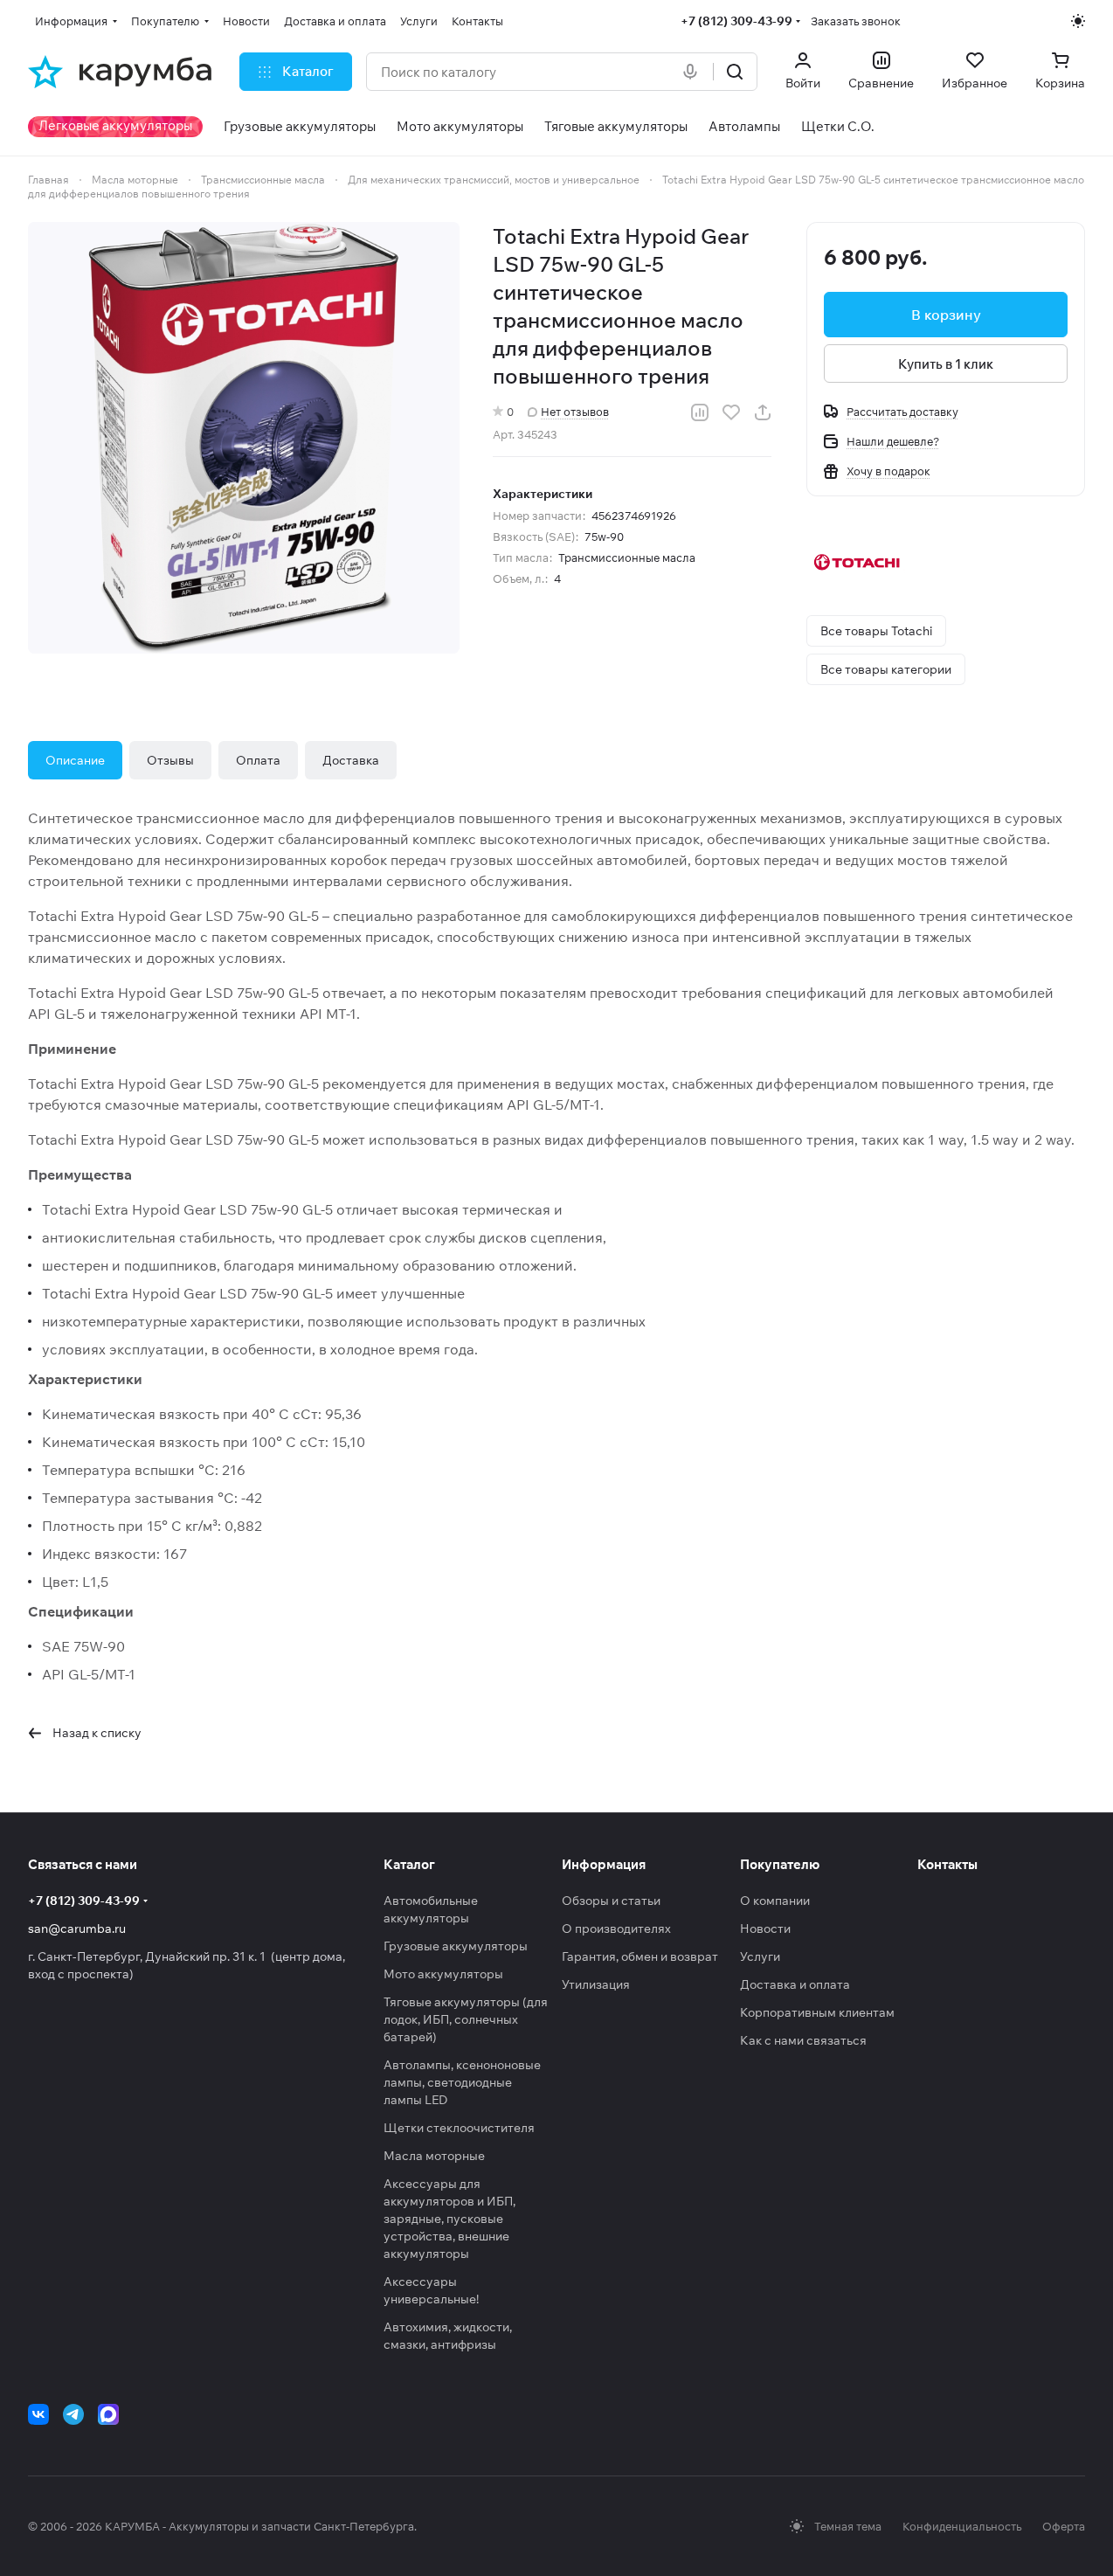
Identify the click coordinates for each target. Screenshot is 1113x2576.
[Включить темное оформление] (1078, 21)
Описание (75, 760)
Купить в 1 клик (946, 364)
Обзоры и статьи (611, 1901)
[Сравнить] (700, 412)
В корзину (946, 315)
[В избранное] (731, 412)
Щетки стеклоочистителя (459, 2128)
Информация (604, 1864)
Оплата (258, 760)
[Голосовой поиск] (694, 72)
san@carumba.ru (77, 1929)
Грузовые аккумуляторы (456, 1946)
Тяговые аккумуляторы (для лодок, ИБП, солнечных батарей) (466, 2019)
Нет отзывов (575, 412)
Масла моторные (434, 2156)
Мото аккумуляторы (443, 1974)
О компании (775, 1901)
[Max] (108, 2414)
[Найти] (735, 72)
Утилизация (596, 1984)
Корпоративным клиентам (817, 2012)
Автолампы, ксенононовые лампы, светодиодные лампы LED (462, 2082)
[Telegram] (73, 2414)
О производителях (616, 1929)
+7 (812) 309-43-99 (736, 21)
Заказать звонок (856, 21)
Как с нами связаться (803, 2040)
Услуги (760, 1956)
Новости (765, 1929)
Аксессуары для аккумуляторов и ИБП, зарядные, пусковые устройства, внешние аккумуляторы (449, 2219)
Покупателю (780, 1864)
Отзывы (170, 760)
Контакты (947, 1864)
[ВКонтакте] (38, 2414)
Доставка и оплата (795, 1984)
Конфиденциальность (962, 2526)
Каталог (409, 1864)
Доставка (351, 760)
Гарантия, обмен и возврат (640, 1956)
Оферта (1064, 2526)
